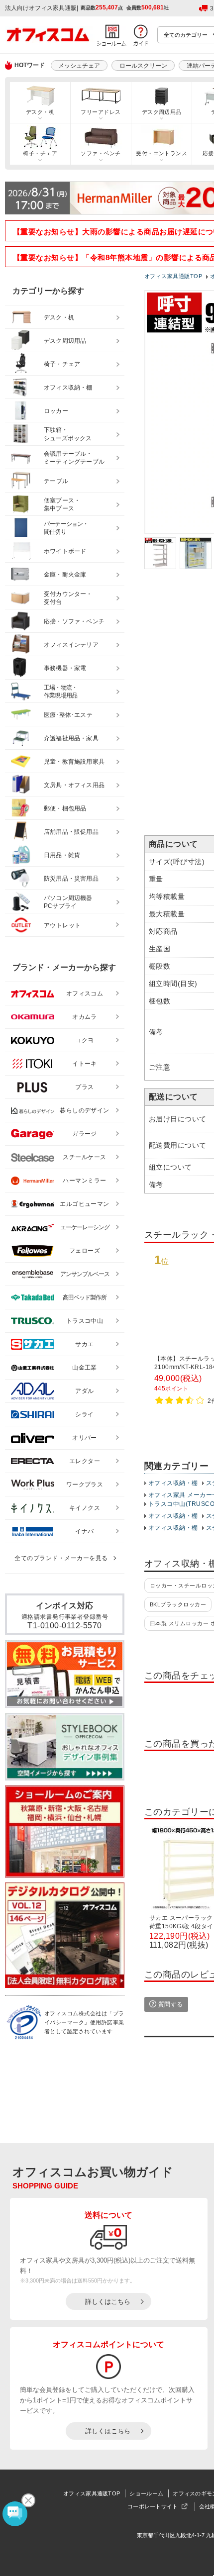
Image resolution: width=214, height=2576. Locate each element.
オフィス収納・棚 (173, 1483)
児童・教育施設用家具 (74, 762)
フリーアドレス (101, 112)
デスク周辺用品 (162, 112)
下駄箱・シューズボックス (68, 434)
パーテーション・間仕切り (66, 528)
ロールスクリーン (143, 66)
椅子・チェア (40, 153)
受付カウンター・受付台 (68, 598)
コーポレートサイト (153, 2506)
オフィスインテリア (71, 645)
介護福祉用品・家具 (71, 738)
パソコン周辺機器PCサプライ (68, 902)
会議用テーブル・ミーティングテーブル (74, 458)
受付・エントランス (161, 153)
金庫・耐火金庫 (65, 575)
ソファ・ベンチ (101, 153)
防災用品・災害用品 (71, 879)
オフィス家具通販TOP (92, 2493)
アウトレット (62, 925)
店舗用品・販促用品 (71, 832)
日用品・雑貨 (62, 855)
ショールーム (146, 2493)
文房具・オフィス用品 (74, 785)
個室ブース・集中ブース (62, 505)
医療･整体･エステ (68, 715)
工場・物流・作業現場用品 (60, 692)
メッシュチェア (79, 66)
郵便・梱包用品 (65, 808)
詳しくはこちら (108, 2302)
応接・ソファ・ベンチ (74, 621)
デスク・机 (40, 112)
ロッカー (56, 411)
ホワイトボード (65, 551)
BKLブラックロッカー (178, 1604)
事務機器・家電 (65, 668)
